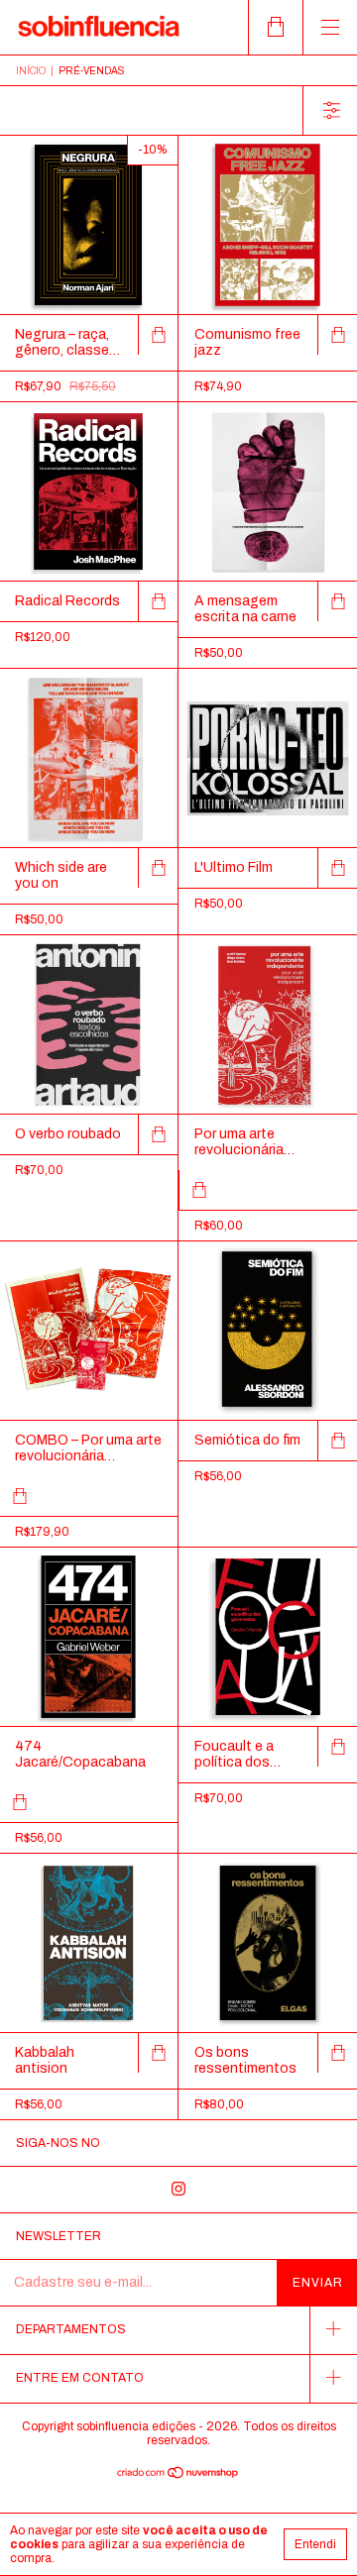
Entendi (315, 2544)
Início (31, 71)
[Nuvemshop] (179, 2475)
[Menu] (330, 27)
